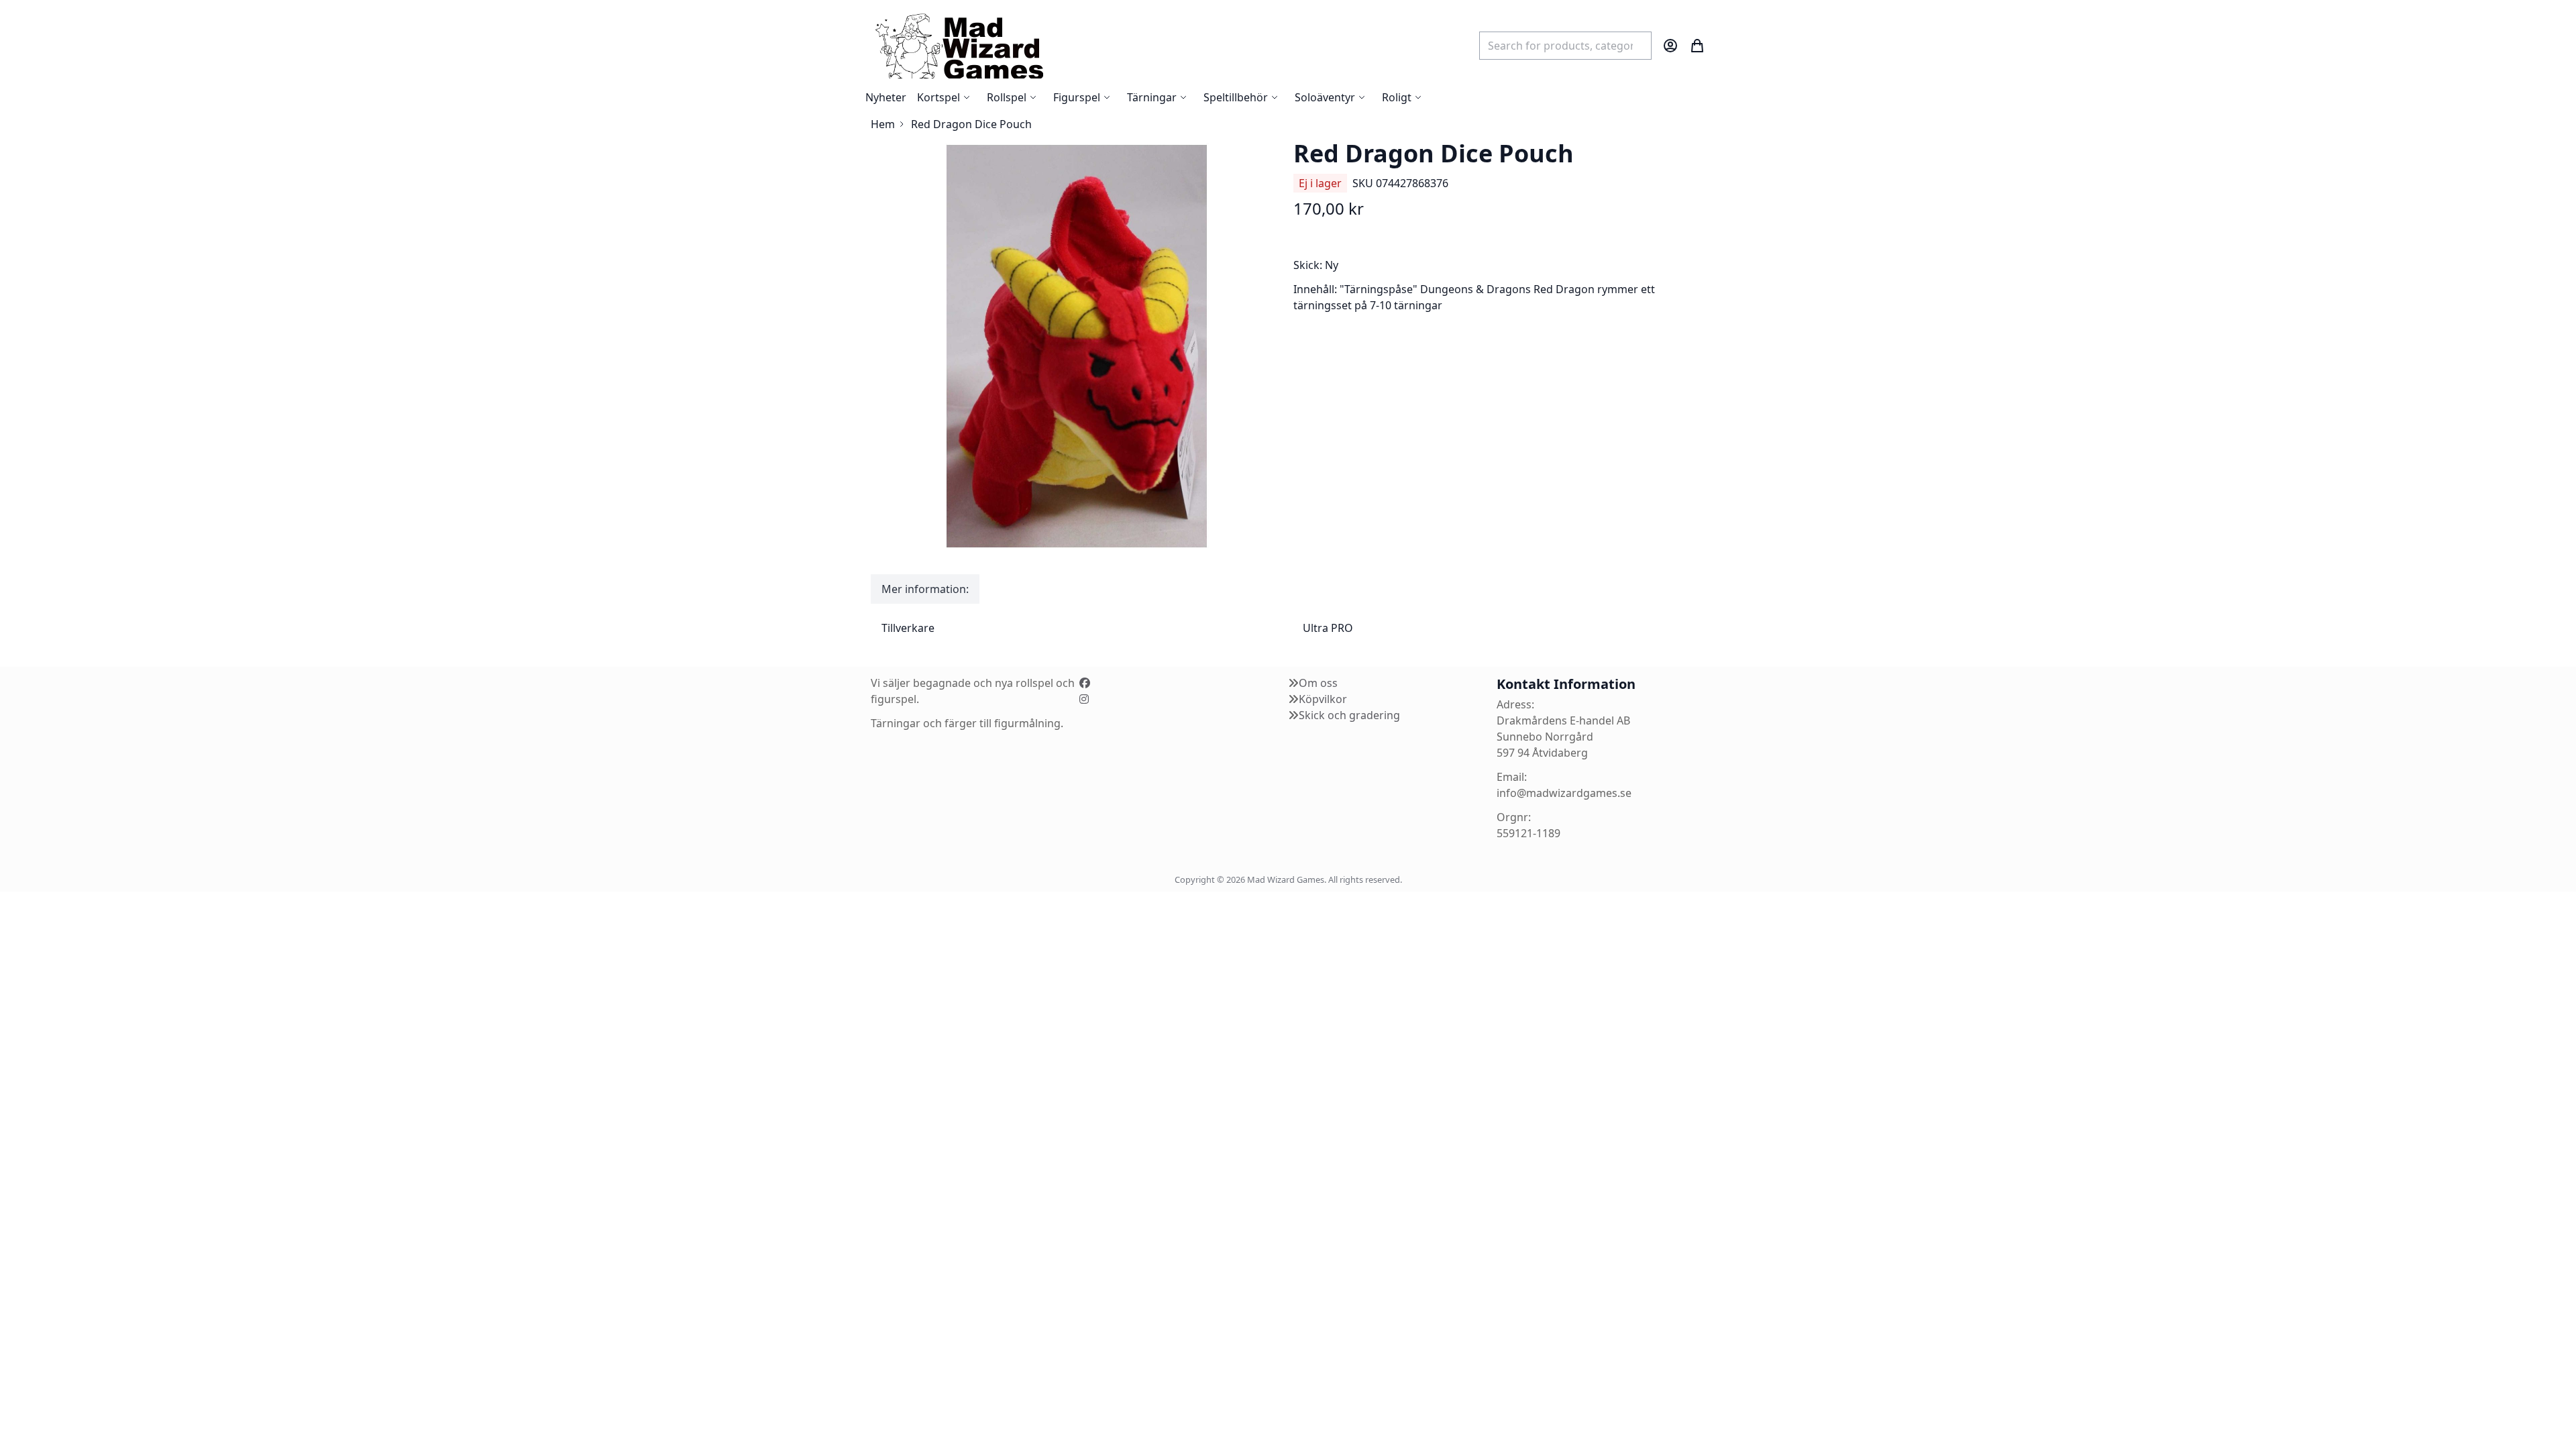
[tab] (925, 589)
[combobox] (1565, 46)
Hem (883, 124)
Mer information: (925, 589)
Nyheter (886, 97)
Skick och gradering (1349, 715)
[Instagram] (1084, 699)
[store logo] (959, 45)
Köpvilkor (1323, 699)
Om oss (1318, 683)
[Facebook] (1085, 683)
